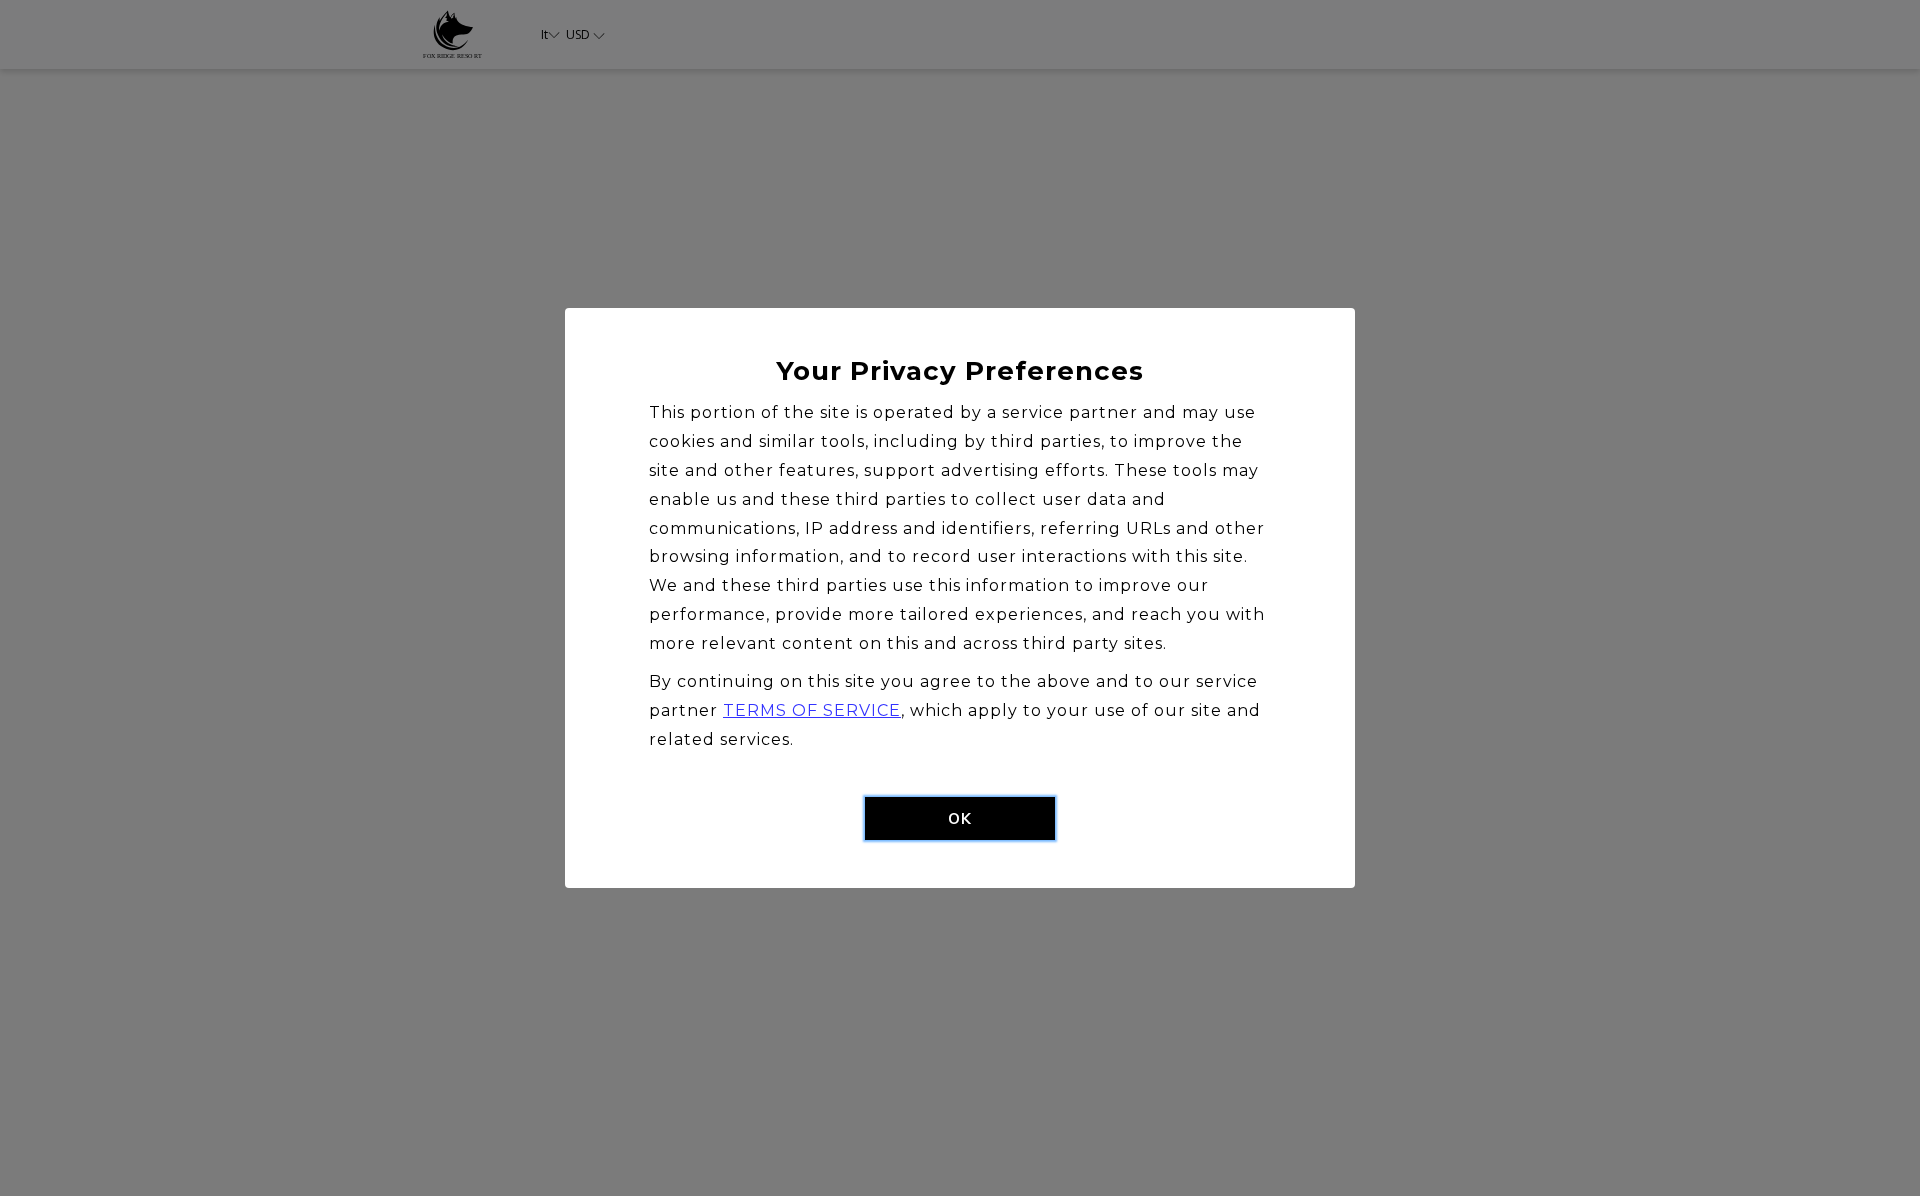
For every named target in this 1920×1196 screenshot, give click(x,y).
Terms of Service (812, 710)
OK (960, 818)
